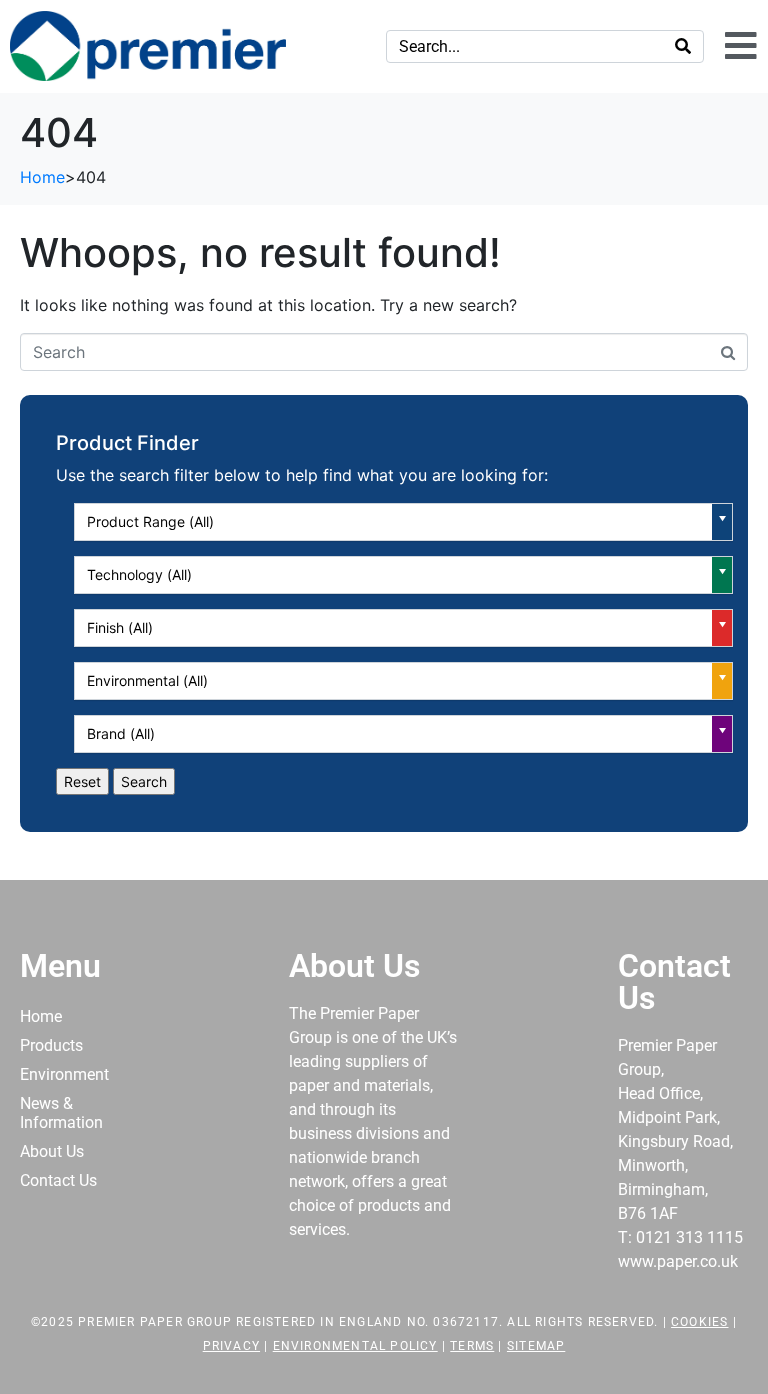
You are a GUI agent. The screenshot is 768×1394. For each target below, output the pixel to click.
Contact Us (58, 1180)
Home (41, 1016)
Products (51, 1045)
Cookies (699, 1322)
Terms (472, 1346)
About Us (52, 1151)
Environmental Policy (355, 1346)
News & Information (61, 1113)
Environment (64, 1074)
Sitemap (536, 1346)
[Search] (683, 46)
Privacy (231, 1346)
